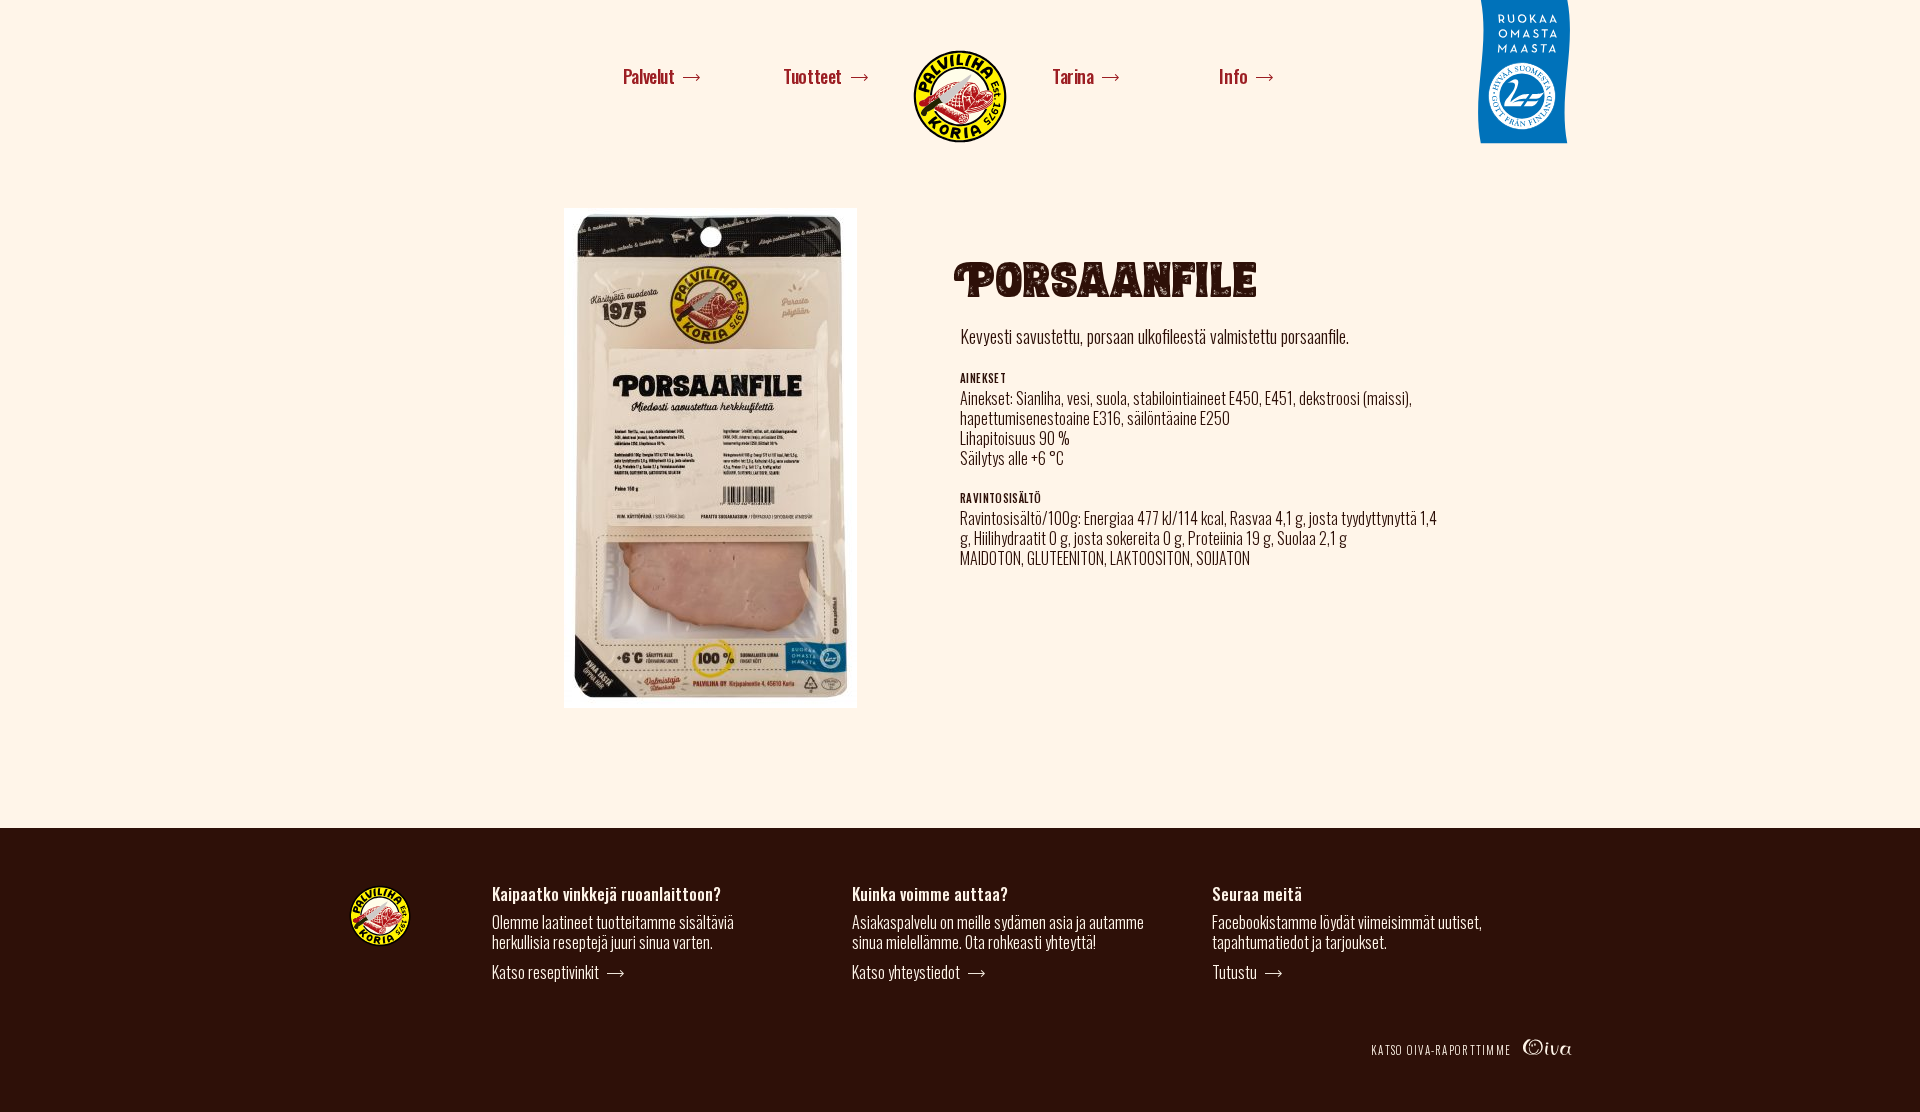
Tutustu (1234, 972)
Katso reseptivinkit (545, 972)
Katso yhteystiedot (906, 972)
